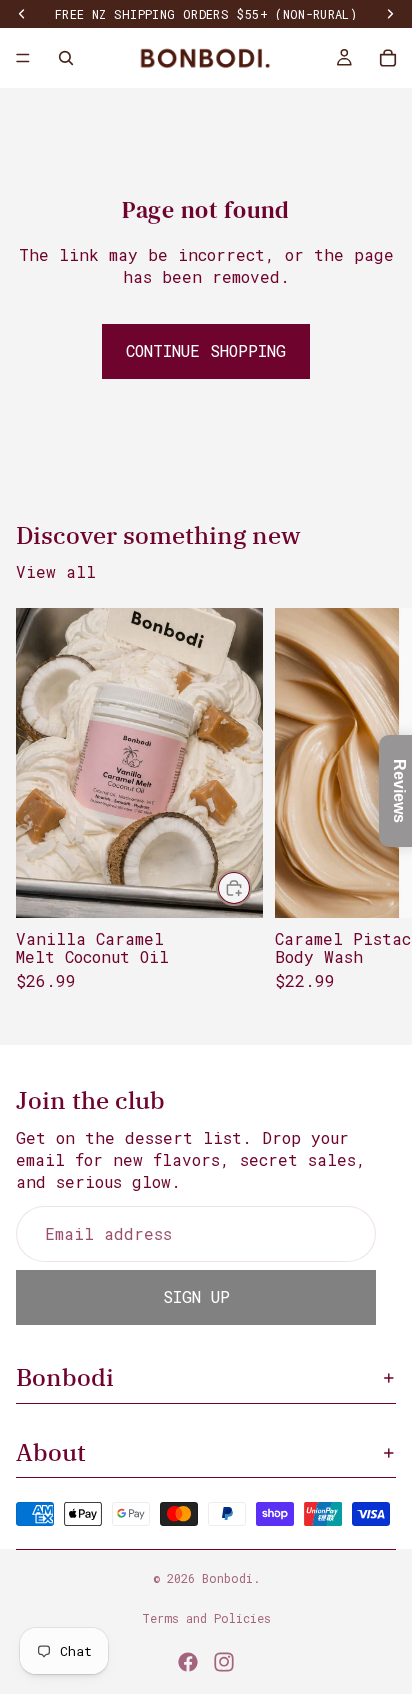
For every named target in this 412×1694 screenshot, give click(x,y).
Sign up (196, 1296)
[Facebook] (188, 1662)
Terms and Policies (206, 1618)
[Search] (66, 58)
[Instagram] (224, 1662)
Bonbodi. (231, 1578)
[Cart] (388, 58)
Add (251, 887)
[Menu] (23, 58)
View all (56, 571)
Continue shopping (206, 350)
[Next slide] (374, 809)
